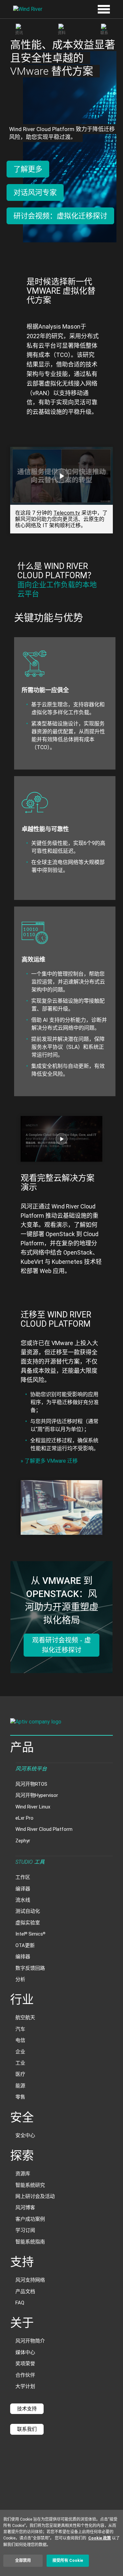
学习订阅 (25, 2230)
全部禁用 (23, 2561)
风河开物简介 (30, 2341)
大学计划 (25, 2386)
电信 (20, 2040)
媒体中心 (25, 2352)
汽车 (20, 2029)
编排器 (23, 1957)
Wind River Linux (33, 1807)
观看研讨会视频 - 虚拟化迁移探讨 (61, 1645)
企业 (20, 2052)
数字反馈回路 (30, 1968)
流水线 (23, 1900)
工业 (20, 2063)
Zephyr (23, 1841)
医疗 (20, 2074)
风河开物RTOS (31, 1784)
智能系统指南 (30, 2242)
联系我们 (27, 2429)
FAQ (20, 2303)
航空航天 (25, 2018)
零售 (20, 2097)
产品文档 (25, 2291)
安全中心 (25, 2135)
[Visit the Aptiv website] (61, 1723)
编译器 (23, 1889)
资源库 (23, 2174)
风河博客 (25, 2208)
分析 (20, 1979)
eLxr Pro (24, 1818)
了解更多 (28, 169)
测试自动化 (28, 1911)
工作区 (23, 1877)
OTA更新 (25, 1945)
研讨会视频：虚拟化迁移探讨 (60, 216)
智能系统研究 (30, 2185)
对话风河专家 (35, 192)
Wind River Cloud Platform (44, 1829)
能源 (20, 2086)
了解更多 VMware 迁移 (49, 1461)
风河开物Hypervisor (37, 1795)
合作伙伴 (25, 2375)
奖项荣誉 (25, 2364)
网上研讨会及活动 (35, 2196)
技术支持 (27, 2409)
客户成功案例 (30, 2219)
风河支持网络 (30, 2280)
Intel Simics (30, 1934)
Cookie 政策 (100, 2538)
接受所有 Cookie (68, 2561)
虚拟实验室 (28, 1923)
